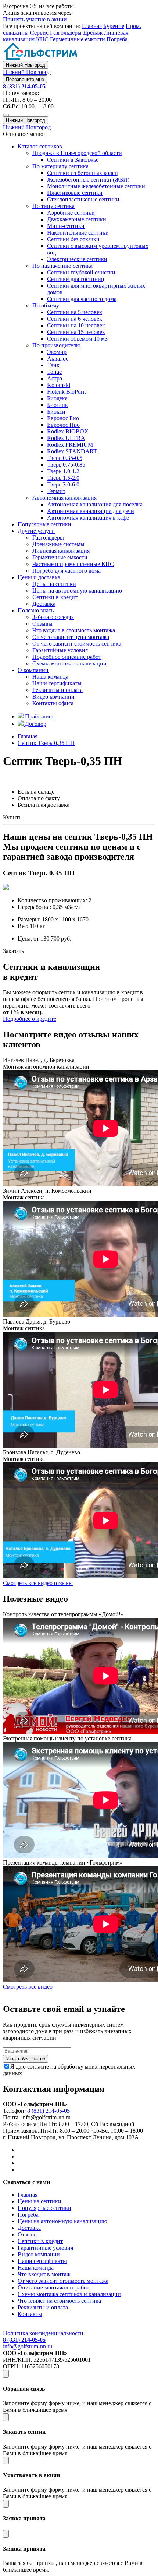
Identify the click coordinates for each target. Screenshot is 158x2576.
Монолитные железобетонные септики (96, 186)
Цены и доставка (39, 577)
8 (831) (24, 86)
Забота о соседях (53, 617)
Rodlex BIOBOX (68, 431)
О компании (33, 670)
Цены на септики (54, 584)
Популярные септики (44, 524)
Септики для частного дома (82, 299)
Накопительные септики (78, 233)
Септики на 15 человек (76, 332)
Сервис (39, 33)
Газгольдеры (66, 33)
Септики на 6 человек (75, 319)
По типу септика (53, 206)
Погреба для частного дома (67, 571)
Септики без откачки (73, 239)
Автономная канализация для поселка (95, 504)
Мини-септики (66, 226)
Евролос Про (63, 425)
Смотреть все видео (28, 1987)
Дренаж (93, 33)
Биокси (56, 412)
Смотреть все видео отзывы (38, 1583)
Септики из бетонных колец (82, 173)
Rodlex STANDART (72, 451)
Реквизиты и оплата (58, 690)
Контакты (30, 2314)
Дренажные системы (58, 544)
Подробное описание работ (67, 657)
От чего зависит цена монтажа (71, 637)
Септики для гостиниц (76, 279)
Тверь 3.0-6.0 (63, 484)
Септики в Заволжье (73, 160)
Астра (55, 378)
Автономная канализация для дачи (91, 511)
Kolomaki (59, 385)
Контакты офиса (53, 703)
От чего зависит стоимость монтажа (63, 2281)
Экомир (57, 352)
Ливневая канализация (61, 551)
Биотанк (58, 405)
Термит (56, 491)
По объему (46, 305)
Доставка (44, 604)
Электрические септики (77, 259)
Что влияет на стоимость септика (59, 2301)
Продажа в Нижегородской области (77, 153)
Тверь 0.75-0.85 (66, 465)
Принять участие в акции (35, 19)
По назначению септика (62, 266)
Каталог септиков (40, 146)
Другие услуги (36, 531)
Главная (92, 26)
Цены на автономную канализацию (77, 591)
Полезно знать (36, 610)
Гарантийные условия (60, 650)
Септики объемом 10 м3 (77, 339)
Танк (53, 365)
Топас (54, 372)
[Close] (6, 2374)
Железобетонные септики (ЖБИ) (88, 180)
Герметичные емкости (78, 39)
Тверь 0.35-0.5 (65, 458)
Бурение (114, 26)
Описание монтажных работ (53, 2287)
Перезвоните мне (25, 79)
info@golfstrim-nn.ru (28, 2346)
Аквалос (58, 359)
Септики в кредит (55, 597)
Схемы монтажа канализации (69, 663)
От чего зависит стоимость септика (77, 644)
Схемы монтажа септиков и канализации (69, 2294)
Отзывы (42, 624)
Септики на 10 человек (76, 325)
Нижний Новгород (26, 65)
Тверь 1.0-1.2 (63, 471)
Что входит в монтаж (44, 2274)
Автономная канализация (64, 498)
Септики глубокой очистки (81, 272)
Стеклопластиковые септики (83, 199)
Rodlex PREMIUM (70, 445)
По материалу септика (60, 166)
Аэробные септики (71, 213)
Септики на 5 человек (75, 312)
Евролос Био (63, 418)
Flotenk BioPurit (66, 392)
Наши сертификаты (57, 683)
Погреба (117, 39)
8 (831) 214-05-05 (49, 2111)
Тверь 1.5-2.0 (63, 478)
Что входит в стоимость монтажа (74, 630)
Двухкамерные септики (77, 219)
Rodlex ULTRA (66, 438)
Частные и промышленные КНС (73, 564)
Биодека (57, 398)
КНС (42, 39)
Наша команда (50, 677)
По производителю (56, 345)
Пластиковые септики (75, 193)
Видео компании (53, 697)
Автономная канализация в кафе (88, 518)
